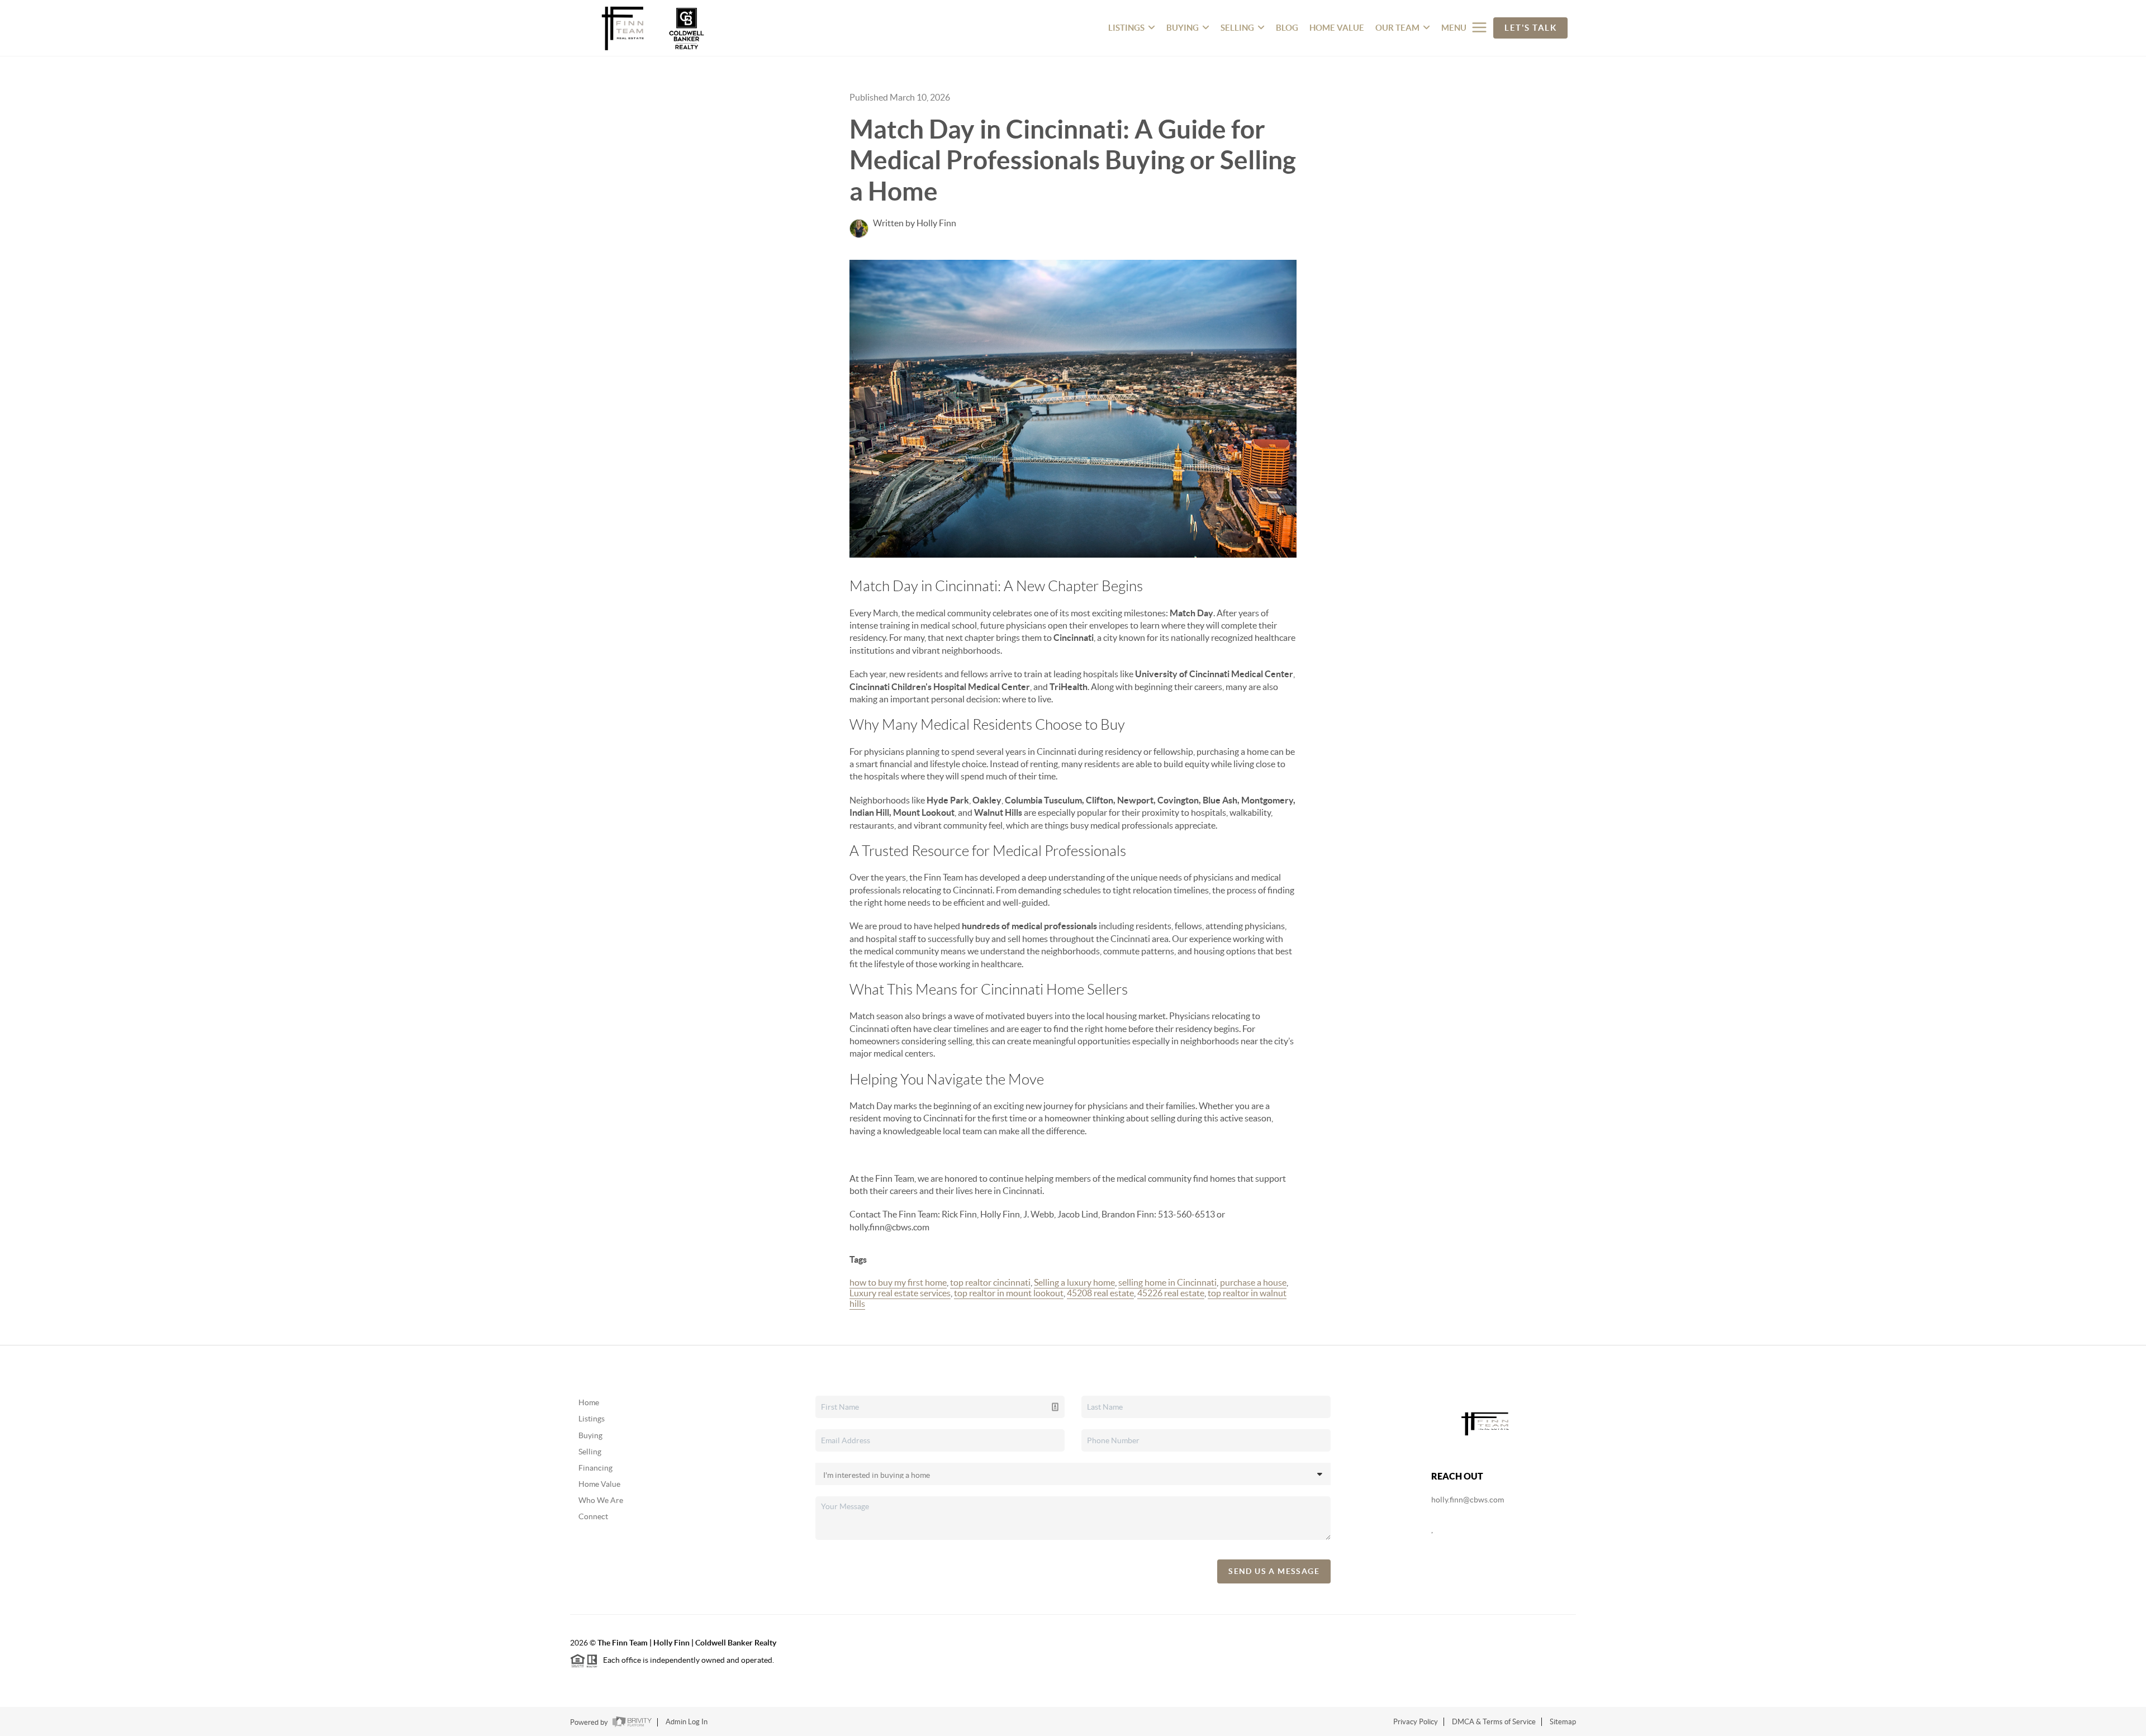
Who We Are (601, 1500)
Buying (590, 1435)
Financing (595, 1468)
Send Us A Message (1274, 1571)
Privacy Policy (1416, 1722)
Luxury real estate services (900, 1293)
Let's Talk (1530, 28)
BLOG (1287, 28)
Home (589, 1402)
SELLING (1237, 28)
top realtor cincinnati (990, 1282)
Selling (590, 1452)
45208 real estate (1100, 1293)
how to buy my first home (898, 1282)
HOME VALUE (1337, 28)
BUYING (1183, 28)
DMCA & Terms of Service (1494, 1722)
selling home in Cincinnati (1167, 1282)
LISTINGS (1126, 28)
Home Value (599, 1484)
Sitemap (1563, 1722)
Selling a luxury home (1074, 1282)
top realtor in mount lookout (1009, 1293)
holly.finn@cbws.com (1468, 1500)
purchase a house (1253, 1282)
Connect (593, 1516)
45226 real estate (1171, 1293)
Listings (592, 1419)
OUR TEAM (1397, 28)
